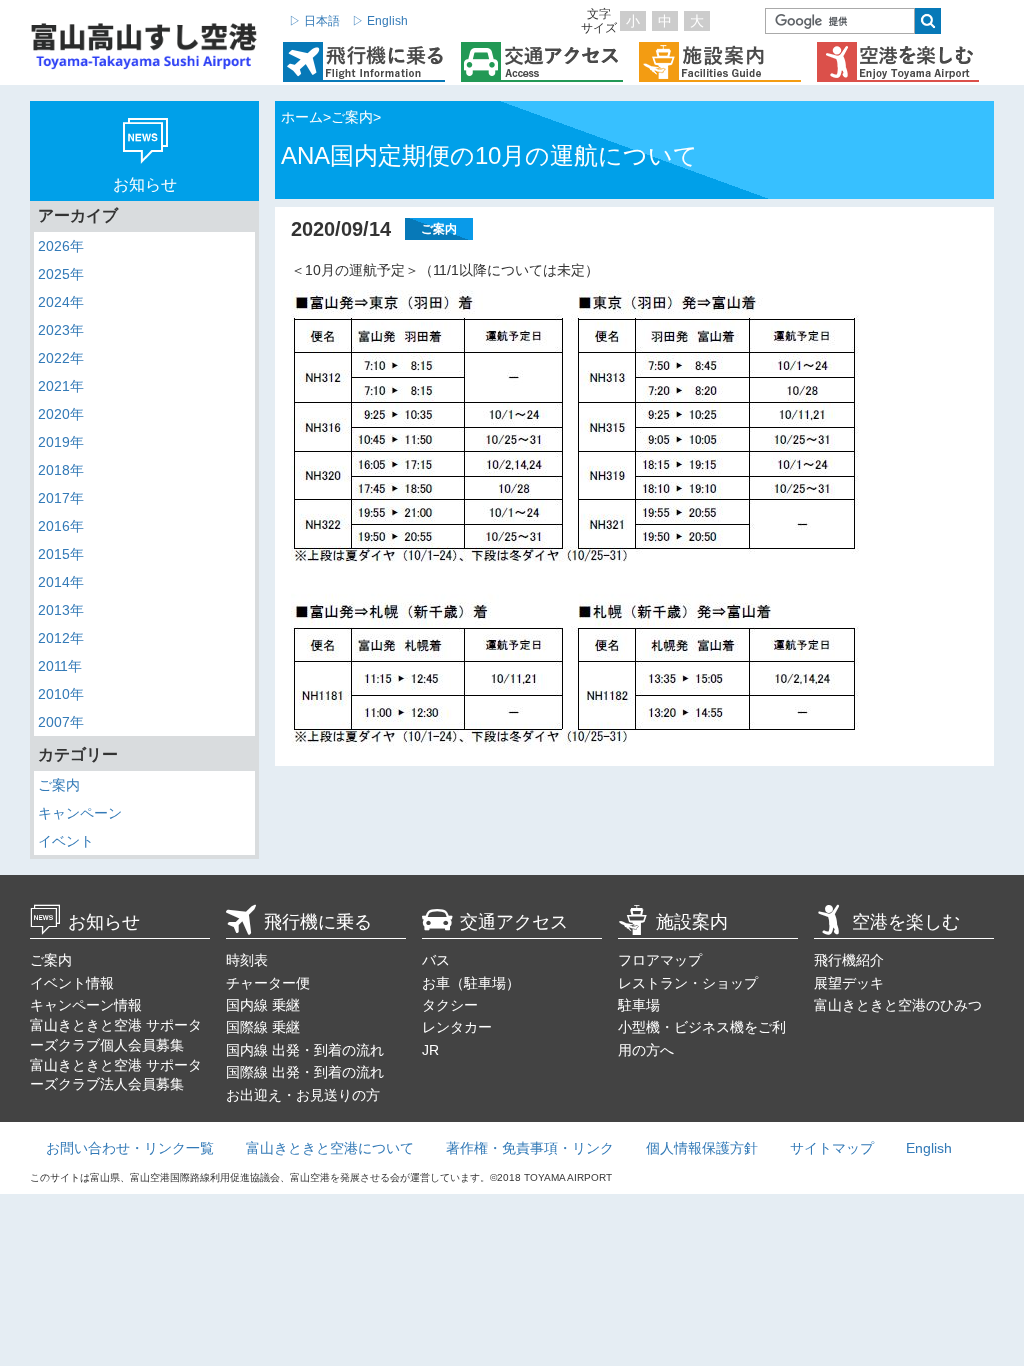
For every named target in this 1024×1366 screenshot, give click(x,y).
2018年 (61, 470)
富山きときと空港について (330, 1148)
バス (436, 960)
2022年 (61, 358)
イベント (66, 841)
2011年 (60, 666)
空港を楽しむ (906, 922)
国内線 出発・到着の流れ (305, 1050)
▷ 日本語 (314, 21)
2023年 (61, 330)
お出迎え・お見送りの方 (303, 1095)
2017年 (61, 498)
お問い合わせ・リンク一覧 (130, 1148)
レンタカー (457, 1027)
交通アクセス (514, 922)
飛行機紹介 (849, 960)
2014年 (61, 582)
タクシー (450, 1005)
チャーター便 (268, 983)
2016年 (61, 526)
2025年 (61, 274)
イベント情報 (72, 983)
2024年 (61, 302)
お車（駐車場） (471, 983)
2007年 (61, 722)
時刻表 (247, 960)
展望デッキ (849, 983)
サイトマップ (832, 1148)
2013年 (61, 610)
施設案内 (692, 922)
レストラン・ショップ (688, 983)
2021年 (61, 386)
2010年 (61, 694)
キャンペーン (80, 813)
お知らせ (104, 922)
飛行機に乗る (318, 922)
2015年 (61, 554)
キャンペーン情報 (86, 1005)
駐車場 (639, 1005)
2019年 (61, 442)
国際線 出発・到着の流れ (305, 1072)
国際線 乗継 (263, 1027)
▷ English (380, 21)
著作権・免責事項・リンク (530, 1148)
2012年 (61, 638)
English (929, 1148)
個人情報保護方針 (702, 1148)
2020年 (61, 414)
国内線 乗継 (263, 1005)
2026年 (61, 246)
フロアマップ (660, 960)
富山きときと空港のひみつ (898, 1005)
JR (430, 1050)
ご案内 (59, 785)
